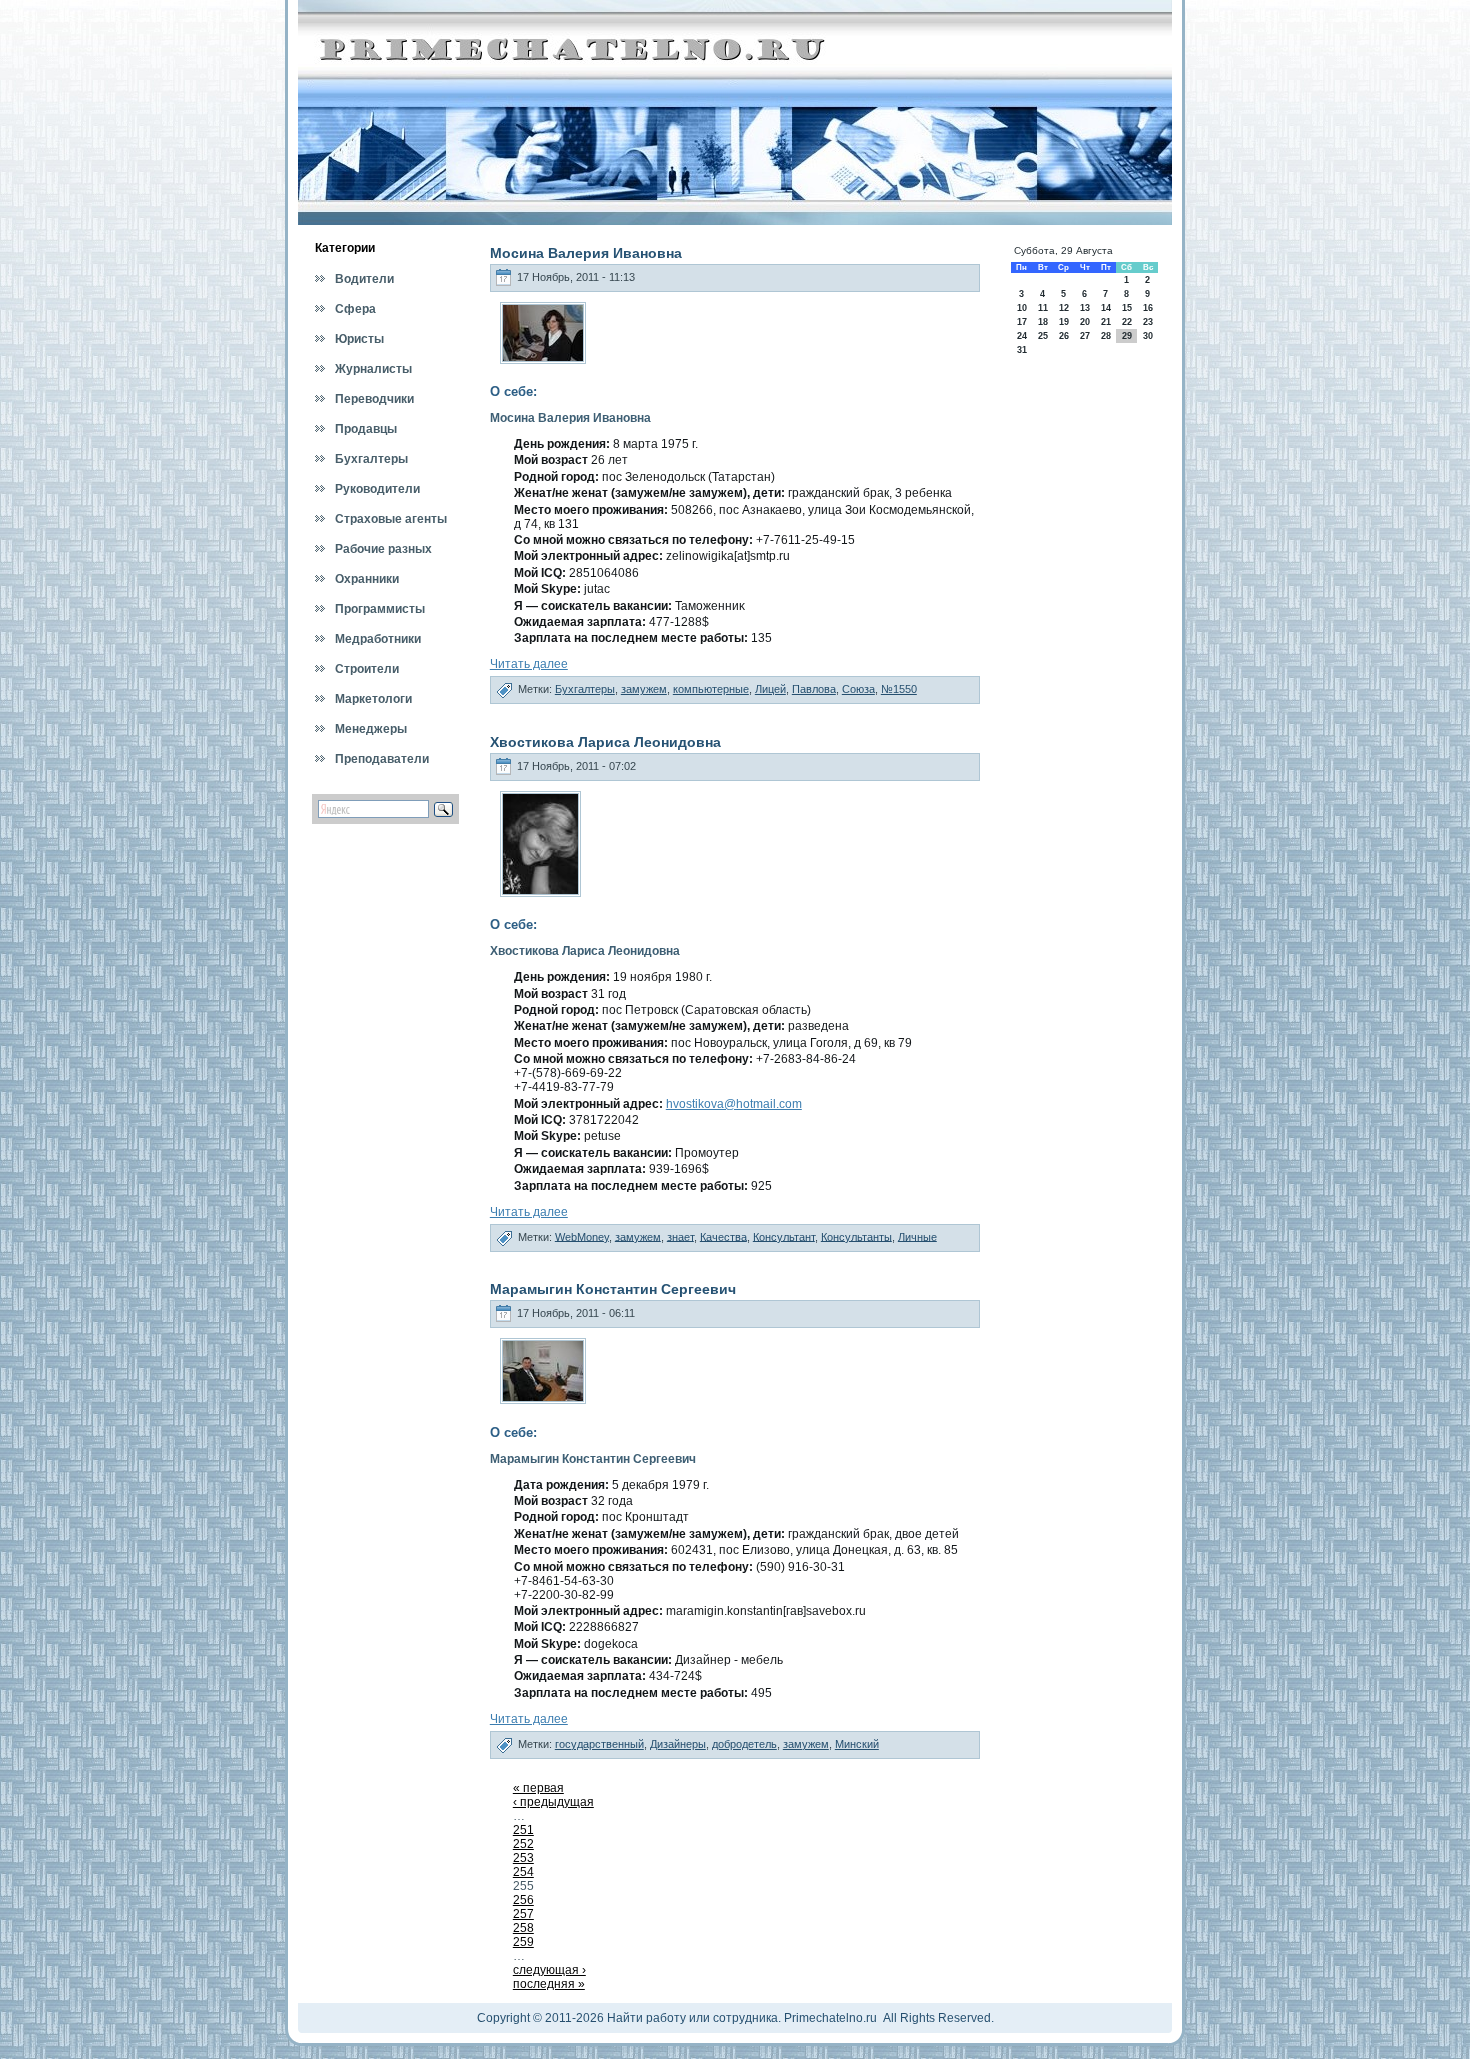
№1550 (899, 689)
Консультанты (856, 1236)
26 (1064, 336)
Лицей (770, 689)
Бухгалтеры (585, 689)
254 (523, 1872)
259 (523, 1942)
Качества (723, 1236)
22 (1127, 322)
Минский (857, 1744)
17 (1022, 322)
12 (1064, 308)
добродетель (744, 1744)
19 (1064, 322)
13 (1085, 308)
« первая (538, 1788)
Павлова (814, 689)
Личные (917, 1236)
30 (1148, 336)
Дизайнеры (678, 1744)
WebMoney (582, 1236)
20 (1085, 322)
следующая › (549, 1970)
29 (1127, 336)
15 (1127, 308)
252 (523, 1844)
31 (1022, 350)
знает (680, 1236)
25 (1043, 336)
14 (1106, 308)
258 (523, 1928)
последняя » (549, 1984)
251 (523, 1830)
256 (523, 1900)
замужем (644, 689)
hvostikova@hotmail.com (734, 1104)
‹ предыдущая (553, 1802)
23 (1148, 322)
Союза (858, 689)
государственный (599, 1744)
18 (1043, 322)
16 (1148, 308)
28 (1106, 336)
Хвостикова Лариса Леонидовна (605, 742)
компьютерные (711, 689)
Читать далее (529, 664)
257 (523, 1914)
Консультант (784, 1236)
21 (1106, 322)
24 (1022, 336)
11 (1043, 308)
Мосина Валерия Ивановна (586, 253)
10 (1022, 308)
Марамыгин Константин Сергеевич (613, 1289)
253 (523, 1858)
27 (1085, 336)
